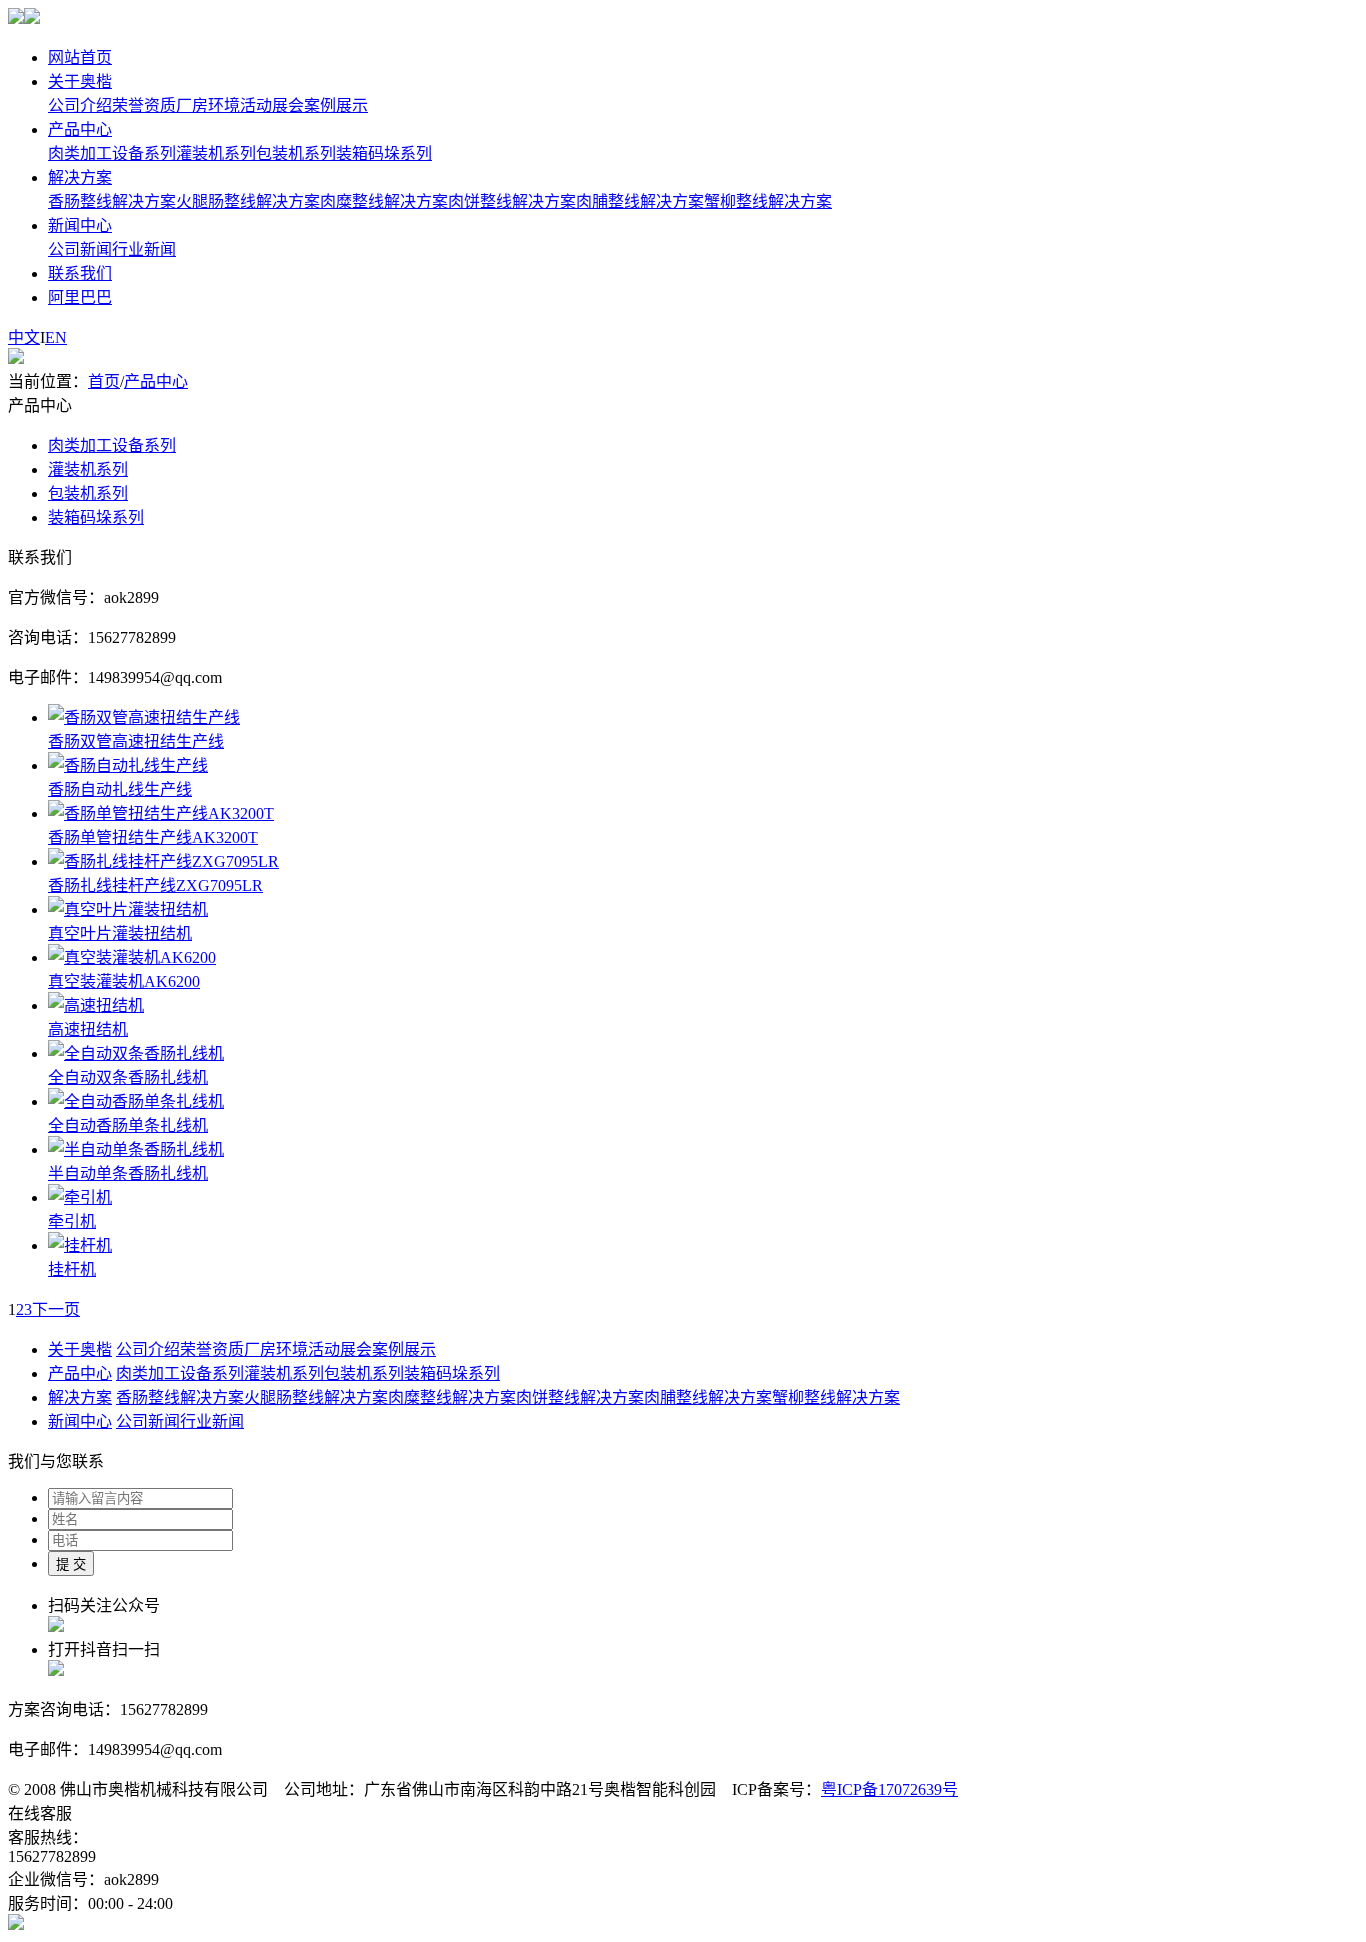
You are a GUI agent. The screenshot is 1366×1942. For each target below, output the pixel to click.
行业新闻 (144, 249)
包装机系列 (296, 153)
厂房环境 (208, 105)
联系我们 (80, 273)
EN (56, 337)
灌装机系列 (216, 153)
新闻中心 (80, 225)
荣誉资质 (144, 105)
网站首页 (80, 57)
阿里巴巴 (80, 297)
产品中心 (80, 129)
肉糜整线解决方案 (384, 201)
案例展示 (336, 105)
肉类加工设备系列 (112, 153)
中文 (24, 337)
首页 (104, 381)
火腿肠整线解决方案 (248, 201)
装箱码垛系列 (384, 153)
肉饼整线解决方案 (512, 201)
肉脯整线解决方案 (640, 201)
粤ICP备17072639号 (889, 1789)
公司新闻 (80, 249)
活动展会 (272, 105)
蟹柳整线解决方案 (768, 201)
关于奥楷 (80, 81)
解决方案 (80, 177)
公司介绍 (80, 105)
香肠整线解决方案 (112, 201)
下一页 (56, 1309)
